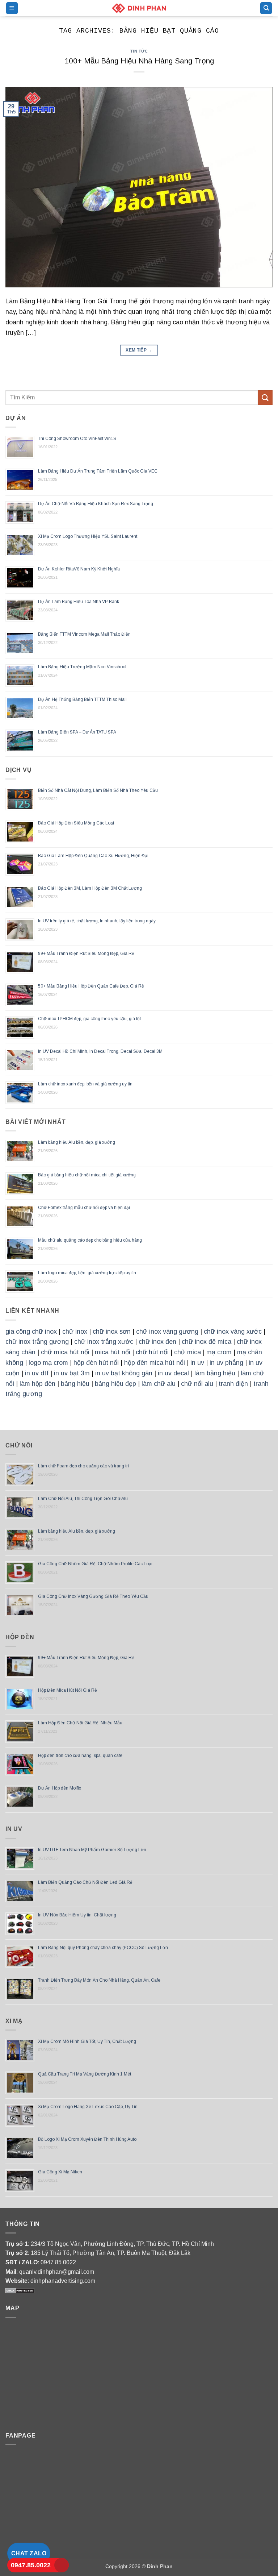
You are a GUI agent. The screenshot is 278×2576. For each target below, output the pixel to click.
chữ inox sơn (112, 1331)
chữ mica (188, 1352)
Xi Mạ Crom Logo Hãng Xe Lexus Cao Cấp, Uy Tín (88, 2107)
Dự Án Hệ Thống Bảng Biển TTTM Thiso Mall (82, 699)
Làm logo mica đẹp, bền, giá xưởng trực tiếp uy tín (87, 1273)
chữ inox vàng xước (233, 1331)
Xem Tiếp (139, 350)
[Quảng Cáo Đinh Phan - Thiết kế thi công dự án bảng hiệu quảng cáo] (139, 8)
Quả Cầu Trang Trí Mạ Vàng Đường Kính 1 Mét (85, 2074)
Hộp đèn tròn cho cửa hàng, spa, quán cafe (80, 1756)
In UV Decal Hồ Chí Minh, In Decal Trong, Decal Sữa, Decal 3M (100, 1051)
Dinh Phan (160, 2566)
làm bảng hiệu (215, 1373)
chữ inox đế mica (207, 1342)
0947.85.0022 (31, 2565)
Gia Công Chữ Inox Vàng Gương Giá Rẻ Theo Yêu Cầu (93, 1596)
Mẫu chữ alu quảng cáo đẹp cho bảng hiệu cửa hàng (90, 1240)
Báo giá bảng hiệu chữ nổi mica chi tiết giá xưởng (87, 1175)
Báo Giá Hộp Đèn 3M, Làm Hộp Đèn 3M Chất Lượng (90, 888)
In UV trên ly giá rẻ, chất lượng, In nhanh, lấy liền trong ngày (97, 921)
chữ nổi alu (197, 1384)
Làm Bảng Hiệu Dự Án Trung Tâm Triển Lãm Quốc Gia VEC (98, 471)
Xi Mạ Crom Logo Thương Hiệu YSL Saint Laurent (88, 536)
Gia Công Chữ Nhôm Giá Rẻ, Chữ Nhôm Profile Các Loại (95, 1564)
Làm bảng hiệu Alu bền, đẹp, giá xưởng (77, 1142)
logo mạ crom (48, 1363)
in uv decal (173, 1373)
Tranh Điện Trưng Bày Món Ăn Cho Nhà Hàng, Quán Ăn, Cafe (99, 1980)
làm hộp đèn (37, 1384)
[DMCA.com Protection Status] (20, 2290)
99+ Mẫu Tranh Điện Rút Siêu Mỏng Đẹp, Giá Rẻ (86, 953)
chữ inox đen (157, 1342)
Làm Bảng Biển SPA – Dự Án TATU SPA (77, 732)
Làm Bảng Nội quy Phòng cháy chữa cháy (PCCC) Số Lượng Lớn (103, 1948)
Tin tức (139, 51)
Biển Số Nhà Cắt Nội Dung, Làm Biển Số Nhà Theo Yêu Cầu (98, 790)
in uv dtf (37, 1373)
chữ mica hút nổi (65, 1352)
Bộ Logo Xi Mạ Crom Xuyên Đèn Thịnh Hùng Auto (87, 2139)
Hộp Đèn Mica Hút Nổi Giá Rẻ (68, 1690)
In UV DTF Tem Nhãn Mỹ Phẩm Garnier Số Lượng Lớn (92, 1850)
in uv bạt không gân (124, 1373)
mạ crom (219, 1352)
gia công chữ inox (31, 1331)
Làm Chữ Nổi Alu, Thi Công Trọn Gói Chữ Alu (83, 1499)
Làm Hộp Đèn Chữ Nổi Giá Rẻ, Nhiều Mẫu (80, 1723)
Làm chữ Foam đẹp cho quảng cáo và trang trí (83, 1466)
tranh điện (233, 1384)
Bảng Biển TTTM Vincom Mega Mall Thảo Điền (84, 634)
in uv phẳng (226, 1363)
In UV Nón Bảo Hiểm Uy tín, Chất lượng (77, 1915)
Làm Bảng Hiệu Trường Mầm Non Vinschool (82, 667)
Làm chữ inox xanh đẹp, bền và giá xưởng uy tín (85, 1084)
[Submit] (265, 397)
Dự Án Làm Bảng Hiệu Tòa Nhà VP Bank (79, 602)
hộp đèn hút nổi (96, 1363)
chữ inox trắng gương (37, 1342)
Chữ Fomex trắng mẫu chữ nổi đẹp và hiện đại (84, 1208)
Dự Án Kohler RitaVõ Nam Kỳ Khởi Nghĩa (79, 569)
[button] (12, 8)
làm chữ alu (159, 1384)
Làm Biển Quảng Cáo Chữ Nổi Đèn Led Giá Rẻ (85, 1882)
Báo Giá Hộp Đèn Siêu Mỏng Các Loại (76, 823)
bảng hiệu (75, 1384)
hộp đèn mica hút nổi (155, 1363)
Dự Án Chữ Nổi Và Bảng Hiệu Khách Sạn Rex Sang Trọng (96, 504)
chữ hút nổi (152, 1352)
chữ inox (75, 1331)
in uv (197, 1363)
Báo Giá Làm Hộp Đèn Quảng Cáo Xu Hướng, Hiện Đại (93, 856)
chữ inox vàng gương (167, 1331)
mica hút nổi (113, 1352)
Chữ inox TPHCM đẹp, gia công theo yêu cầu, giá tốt (89, 1019)
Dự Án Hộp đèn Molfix (60, 1788)
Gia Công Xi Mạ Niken (60, 2172)
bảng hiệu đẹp (115, 1384)
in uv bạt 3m (72, 1373)
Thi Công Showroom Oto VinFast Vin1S (77, 439)
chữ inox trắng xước (104, 1342)
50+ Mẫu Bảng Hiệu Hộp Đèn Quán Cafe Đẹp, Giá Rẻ (91, 986)
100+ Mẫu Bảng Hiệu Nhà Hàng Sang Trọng (139, 61)
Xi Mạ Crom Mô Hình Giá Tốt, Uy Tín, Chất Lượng (87, 2041)
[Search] (266, 8)
